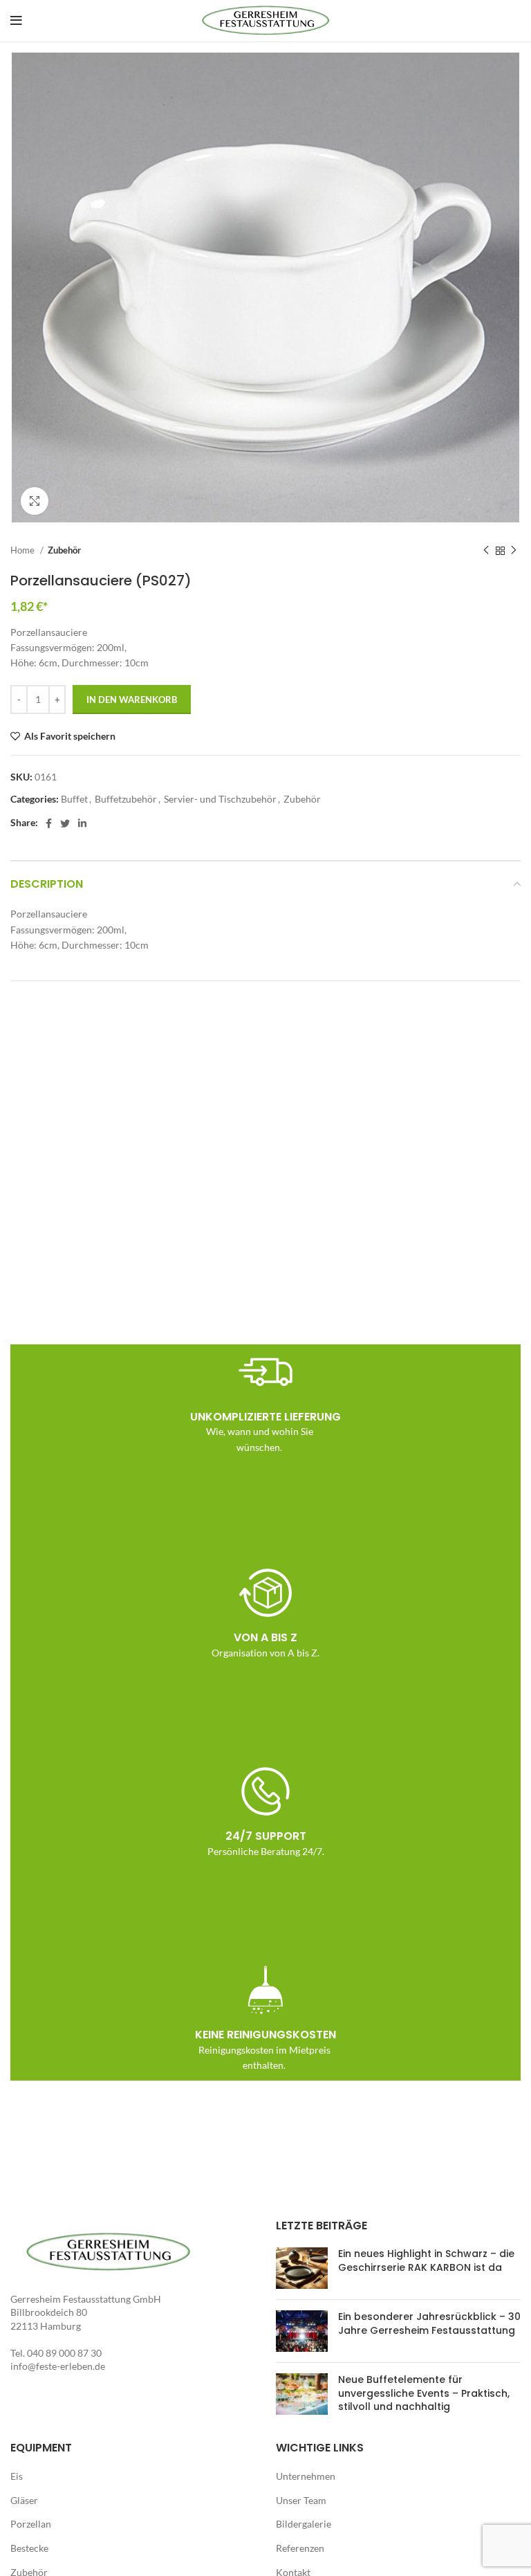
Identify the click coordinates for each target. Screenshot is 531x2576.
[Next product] (514, 551)
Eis (17, 2476)
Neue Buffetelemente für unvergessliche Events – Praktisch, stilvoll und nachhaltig (424, 2393)
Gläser (24, 2500)
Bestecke (29, 2548)
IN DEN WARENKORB (132, 700)
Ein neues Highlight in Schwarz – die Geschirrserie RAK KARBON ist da (426, 2260)
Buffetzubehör (126, 799)
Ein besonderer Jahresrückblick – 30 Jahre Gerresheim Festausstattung (429, 2323)
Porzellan (31, 2524)
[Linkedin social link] (82, 823)
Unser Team (301, 2500)
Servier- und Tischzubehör (220, 799)
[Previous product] (486, 551)
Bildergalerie (304, 2524)
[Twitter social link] (65, 823)
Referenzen (300, 2548)
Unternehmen (306, 2476)
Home (24, 550)
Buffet (74, 799)
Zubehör (64, 550)
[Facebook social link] (49, 823)
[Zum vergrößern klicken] (35, 501)
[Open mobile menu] (16, 21)
